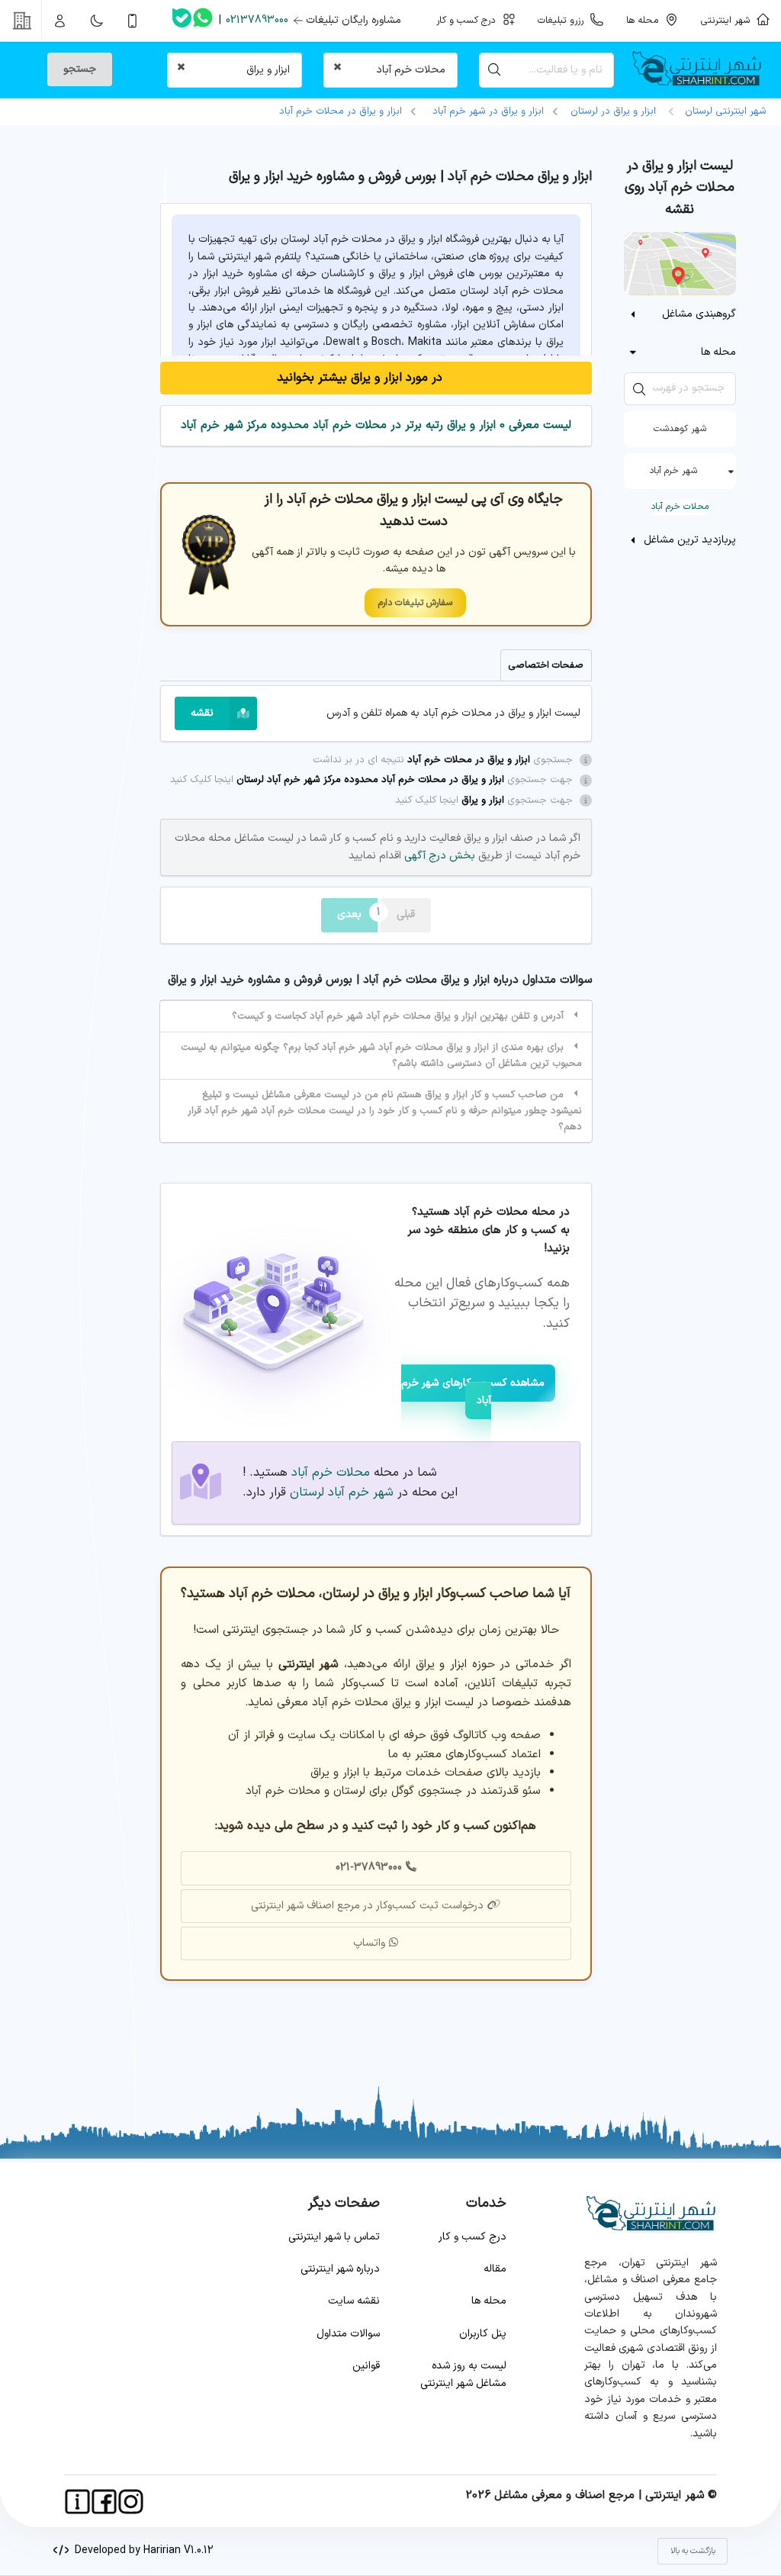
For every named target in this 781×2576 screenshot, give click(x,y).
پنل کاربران (483, 2334)
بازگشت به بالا (693, 2551)
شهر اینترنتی (728, 20)
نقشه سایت (354, 2301)
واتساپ (369, 1943)
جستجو (80, 69)
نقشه (202, 713)
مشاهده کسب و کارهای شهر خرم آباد (473, 1391)
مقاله (495, 2269)
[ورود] (60, 21)
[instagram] (131, 2502)
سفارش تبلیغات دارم (415, 603)
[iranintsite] (77, 2502)
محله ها (489, 2301)
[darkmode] (96, 21)
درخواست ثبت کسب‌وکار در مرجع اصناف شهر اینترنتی (367, 1906)
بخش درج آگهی (438, 856)
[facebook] (104, 2502)
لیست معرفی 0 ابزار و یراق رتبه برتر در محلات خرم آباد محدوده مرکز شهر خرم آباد (376, 425)
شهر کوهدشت (680, 429)
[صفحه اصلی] (703, 70)
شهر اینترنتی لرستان (723, 111)
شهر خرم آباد (673, 471)
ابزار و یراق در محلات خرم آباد (341, 111)
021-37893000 (369, 1868)
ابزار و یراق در (488, 111)
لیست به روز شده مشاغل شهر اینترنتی (463, 2374)
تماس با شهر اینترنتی (334, 2237)
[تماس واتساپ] (203, 21)
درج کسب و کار (472, 2237)
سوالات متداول (348, 2334)
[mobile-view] (133, 21)
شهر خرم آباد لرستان (342, 1492)
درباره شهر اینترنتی (340, 2269)
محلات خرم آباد (680, 507)
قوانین (366, 2366)
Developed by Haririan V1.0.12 (141, 2550)
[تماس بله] (182, 21)
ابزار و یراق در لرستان (613, 111)
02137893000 (257, 20)
